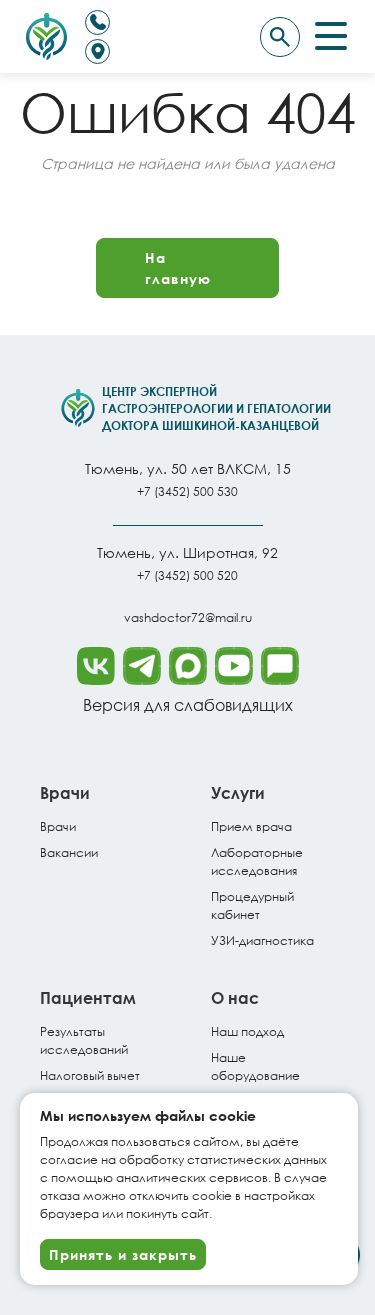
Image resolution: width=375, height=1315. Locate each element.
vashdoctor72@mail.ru (188, 617)
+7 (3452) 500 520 (187, 575)
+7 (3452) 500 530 (187, 491)
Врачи (58, 826)
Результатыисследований (84, 1040)
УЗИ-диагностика (262, 940)
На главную (178, 268)
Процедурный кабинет (252, 905)
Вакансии (69, 852)
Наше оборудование (255, 1066)
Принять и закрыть (123, 1254)
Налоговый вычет (90, 1075)
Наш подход (247, 1031)
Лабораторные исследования (257, 861)
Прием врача (251, 826)
